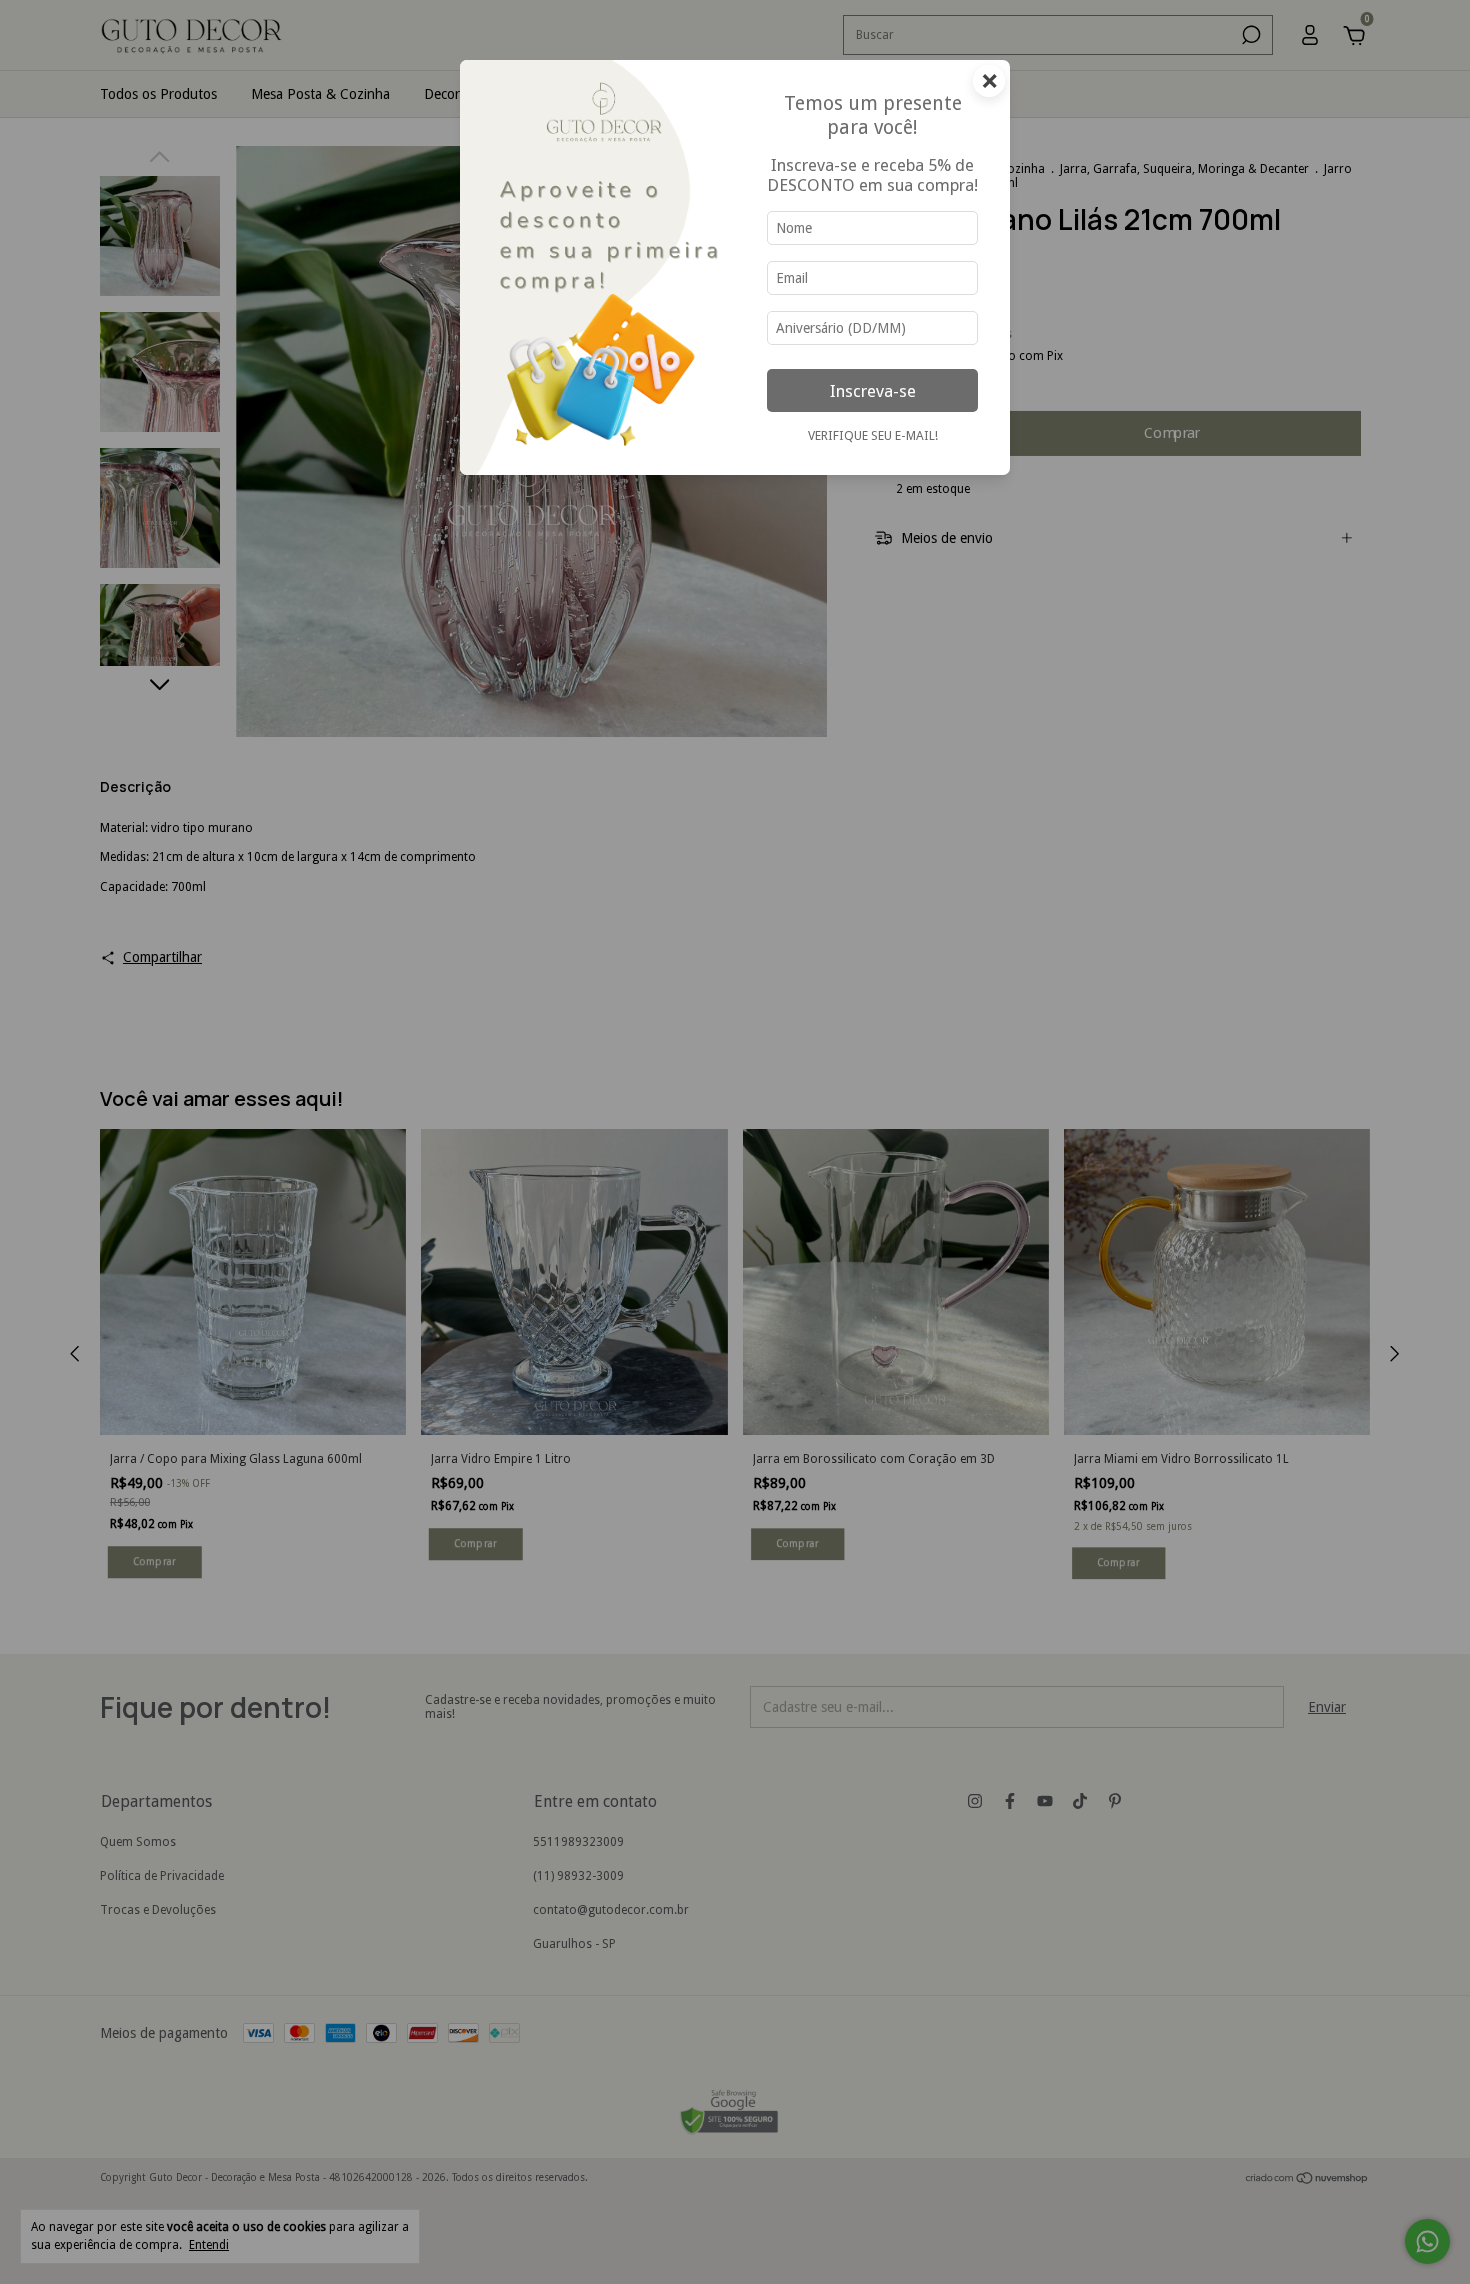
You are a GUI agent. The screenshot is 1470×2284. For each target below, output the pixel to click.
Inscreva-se (873, 391)
